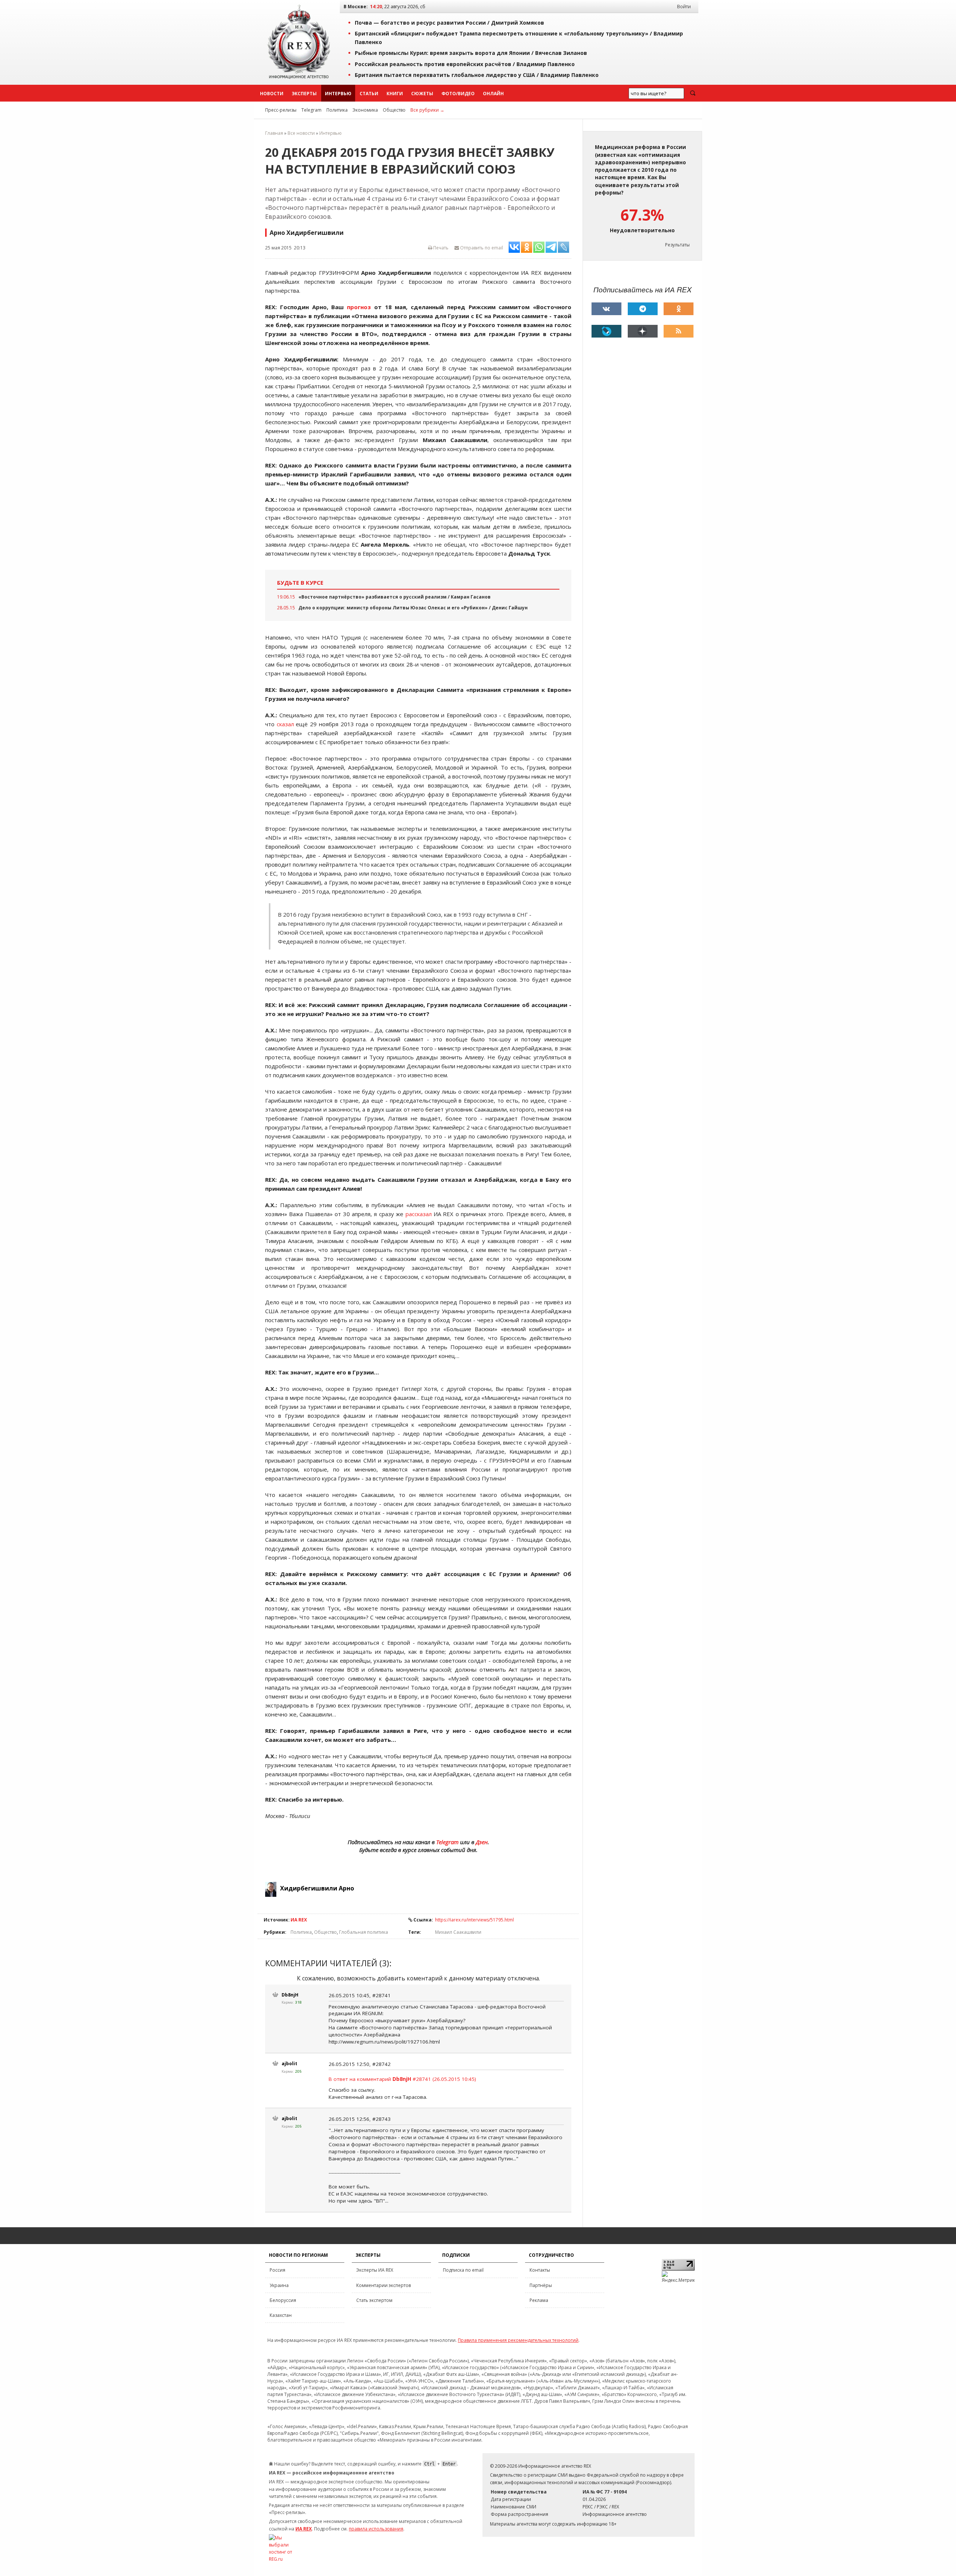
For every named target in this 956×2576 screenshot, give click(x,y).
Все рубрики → (427, 110)
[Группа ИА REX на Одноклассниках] (679, 309)
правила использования (376, 2529)
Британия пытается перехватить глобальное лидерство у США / (477, 75)
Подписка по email (463, 2270)
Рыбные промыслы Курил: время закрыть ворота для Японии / (471, 53)
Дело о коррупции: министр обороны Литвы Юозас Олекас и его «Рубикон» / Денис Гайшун (413, 608)
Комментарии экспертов (384, 2285)
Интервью (338, 94)
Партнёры (541, 2285)
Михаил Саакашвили (458, 1932)
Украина (279, 2285)
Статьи (369, 94)
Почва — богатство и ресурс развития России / (449, 23)
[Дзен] (643, 331)
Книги (395, 94)
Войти (684, 7)
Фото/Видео (458, 94)
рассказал (419, 1214)
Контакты (540, 2270)
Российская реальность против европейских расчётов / (465, 64)
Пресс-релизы (281, 110)
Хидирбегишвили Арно (317, 1888)
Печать (440, 248)
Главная (274, 133)
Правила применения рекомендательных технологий (518, 2340)
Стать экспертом (374, 2300)
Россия (277, 2270)
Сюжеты (422, 94)
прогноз (359, 307)
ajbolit (289, 2064)
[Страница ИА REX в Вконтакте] (606, 309)
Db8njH (290, 1995)
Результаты (677, 245)
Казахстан (281, 2315)
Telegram (311, 110)
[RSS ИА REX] (679, 331)
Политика (337, 110)
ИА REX (299, 1920)
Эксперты (304, 94)
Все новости (301, 133)
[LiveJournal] (606, 331)
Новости (272, 94)
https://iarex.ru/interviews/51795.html (474, 1920)
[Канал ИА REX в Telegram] (643, 309)
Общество (394, 110)
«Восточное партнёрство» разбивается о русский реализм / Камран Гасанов (395, 597)
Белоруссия (283, 2300)
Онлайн (493, 94)
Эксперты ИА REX (375, 2270)
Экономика (365, 110)
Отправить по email (481, 248)
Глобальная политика (364, 1932)
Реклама (539, 2300)
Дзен (482, 1842)
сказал (285, 724)
